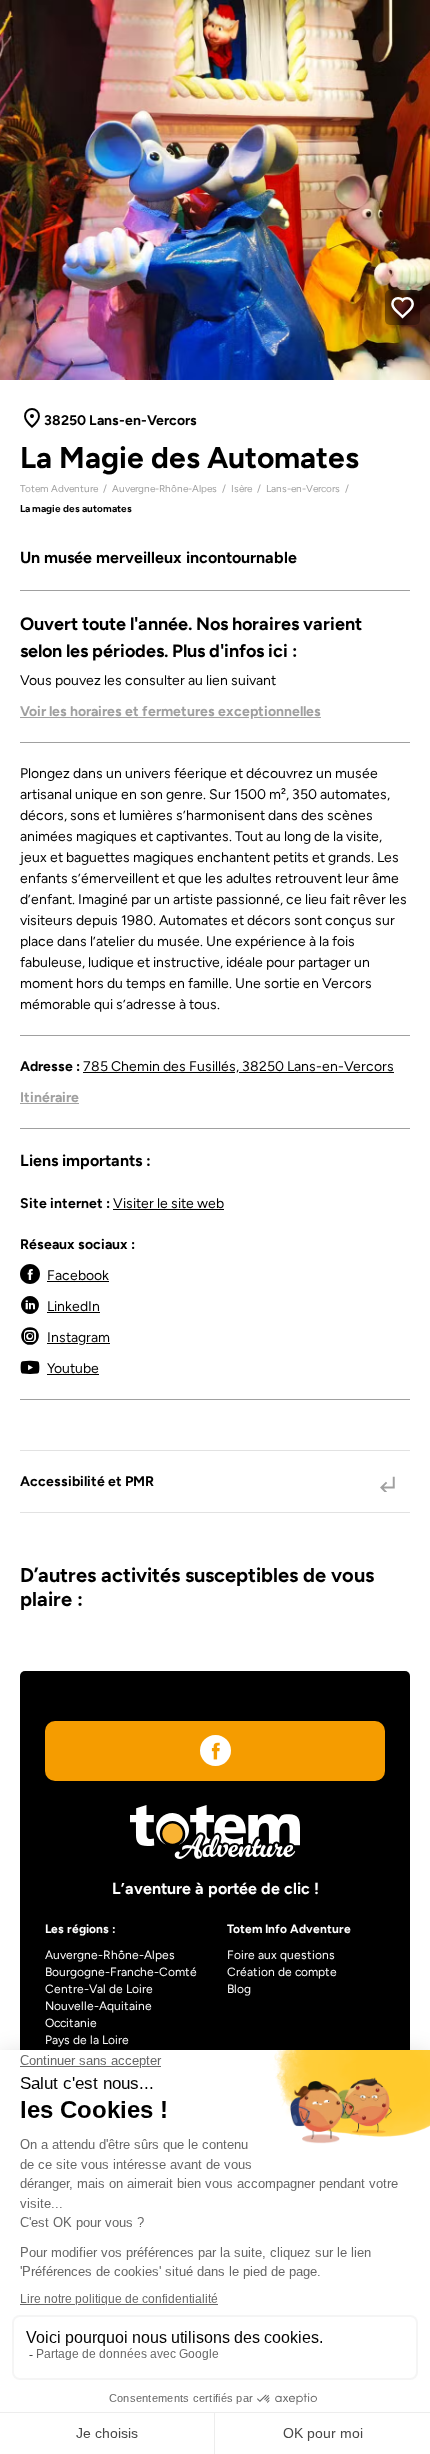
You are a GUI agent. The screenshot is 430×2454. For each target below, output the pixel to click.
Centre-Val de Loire (99, 1989)
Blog (239, 1989)
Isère (241, 488)
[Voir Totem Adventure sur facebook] (215, 1754)
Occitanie (71, 2023)
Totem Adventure (59, 488)
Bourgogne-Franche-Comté (121, 1972)
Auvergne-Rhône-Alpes (164, 488)
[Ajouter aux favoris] (402, 307)
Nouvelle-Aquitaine (98, 2006)
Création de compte (282, 1972)
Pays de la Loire (87, 2040)
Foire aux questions (281, 1955)
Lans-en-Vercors (303, 488)
